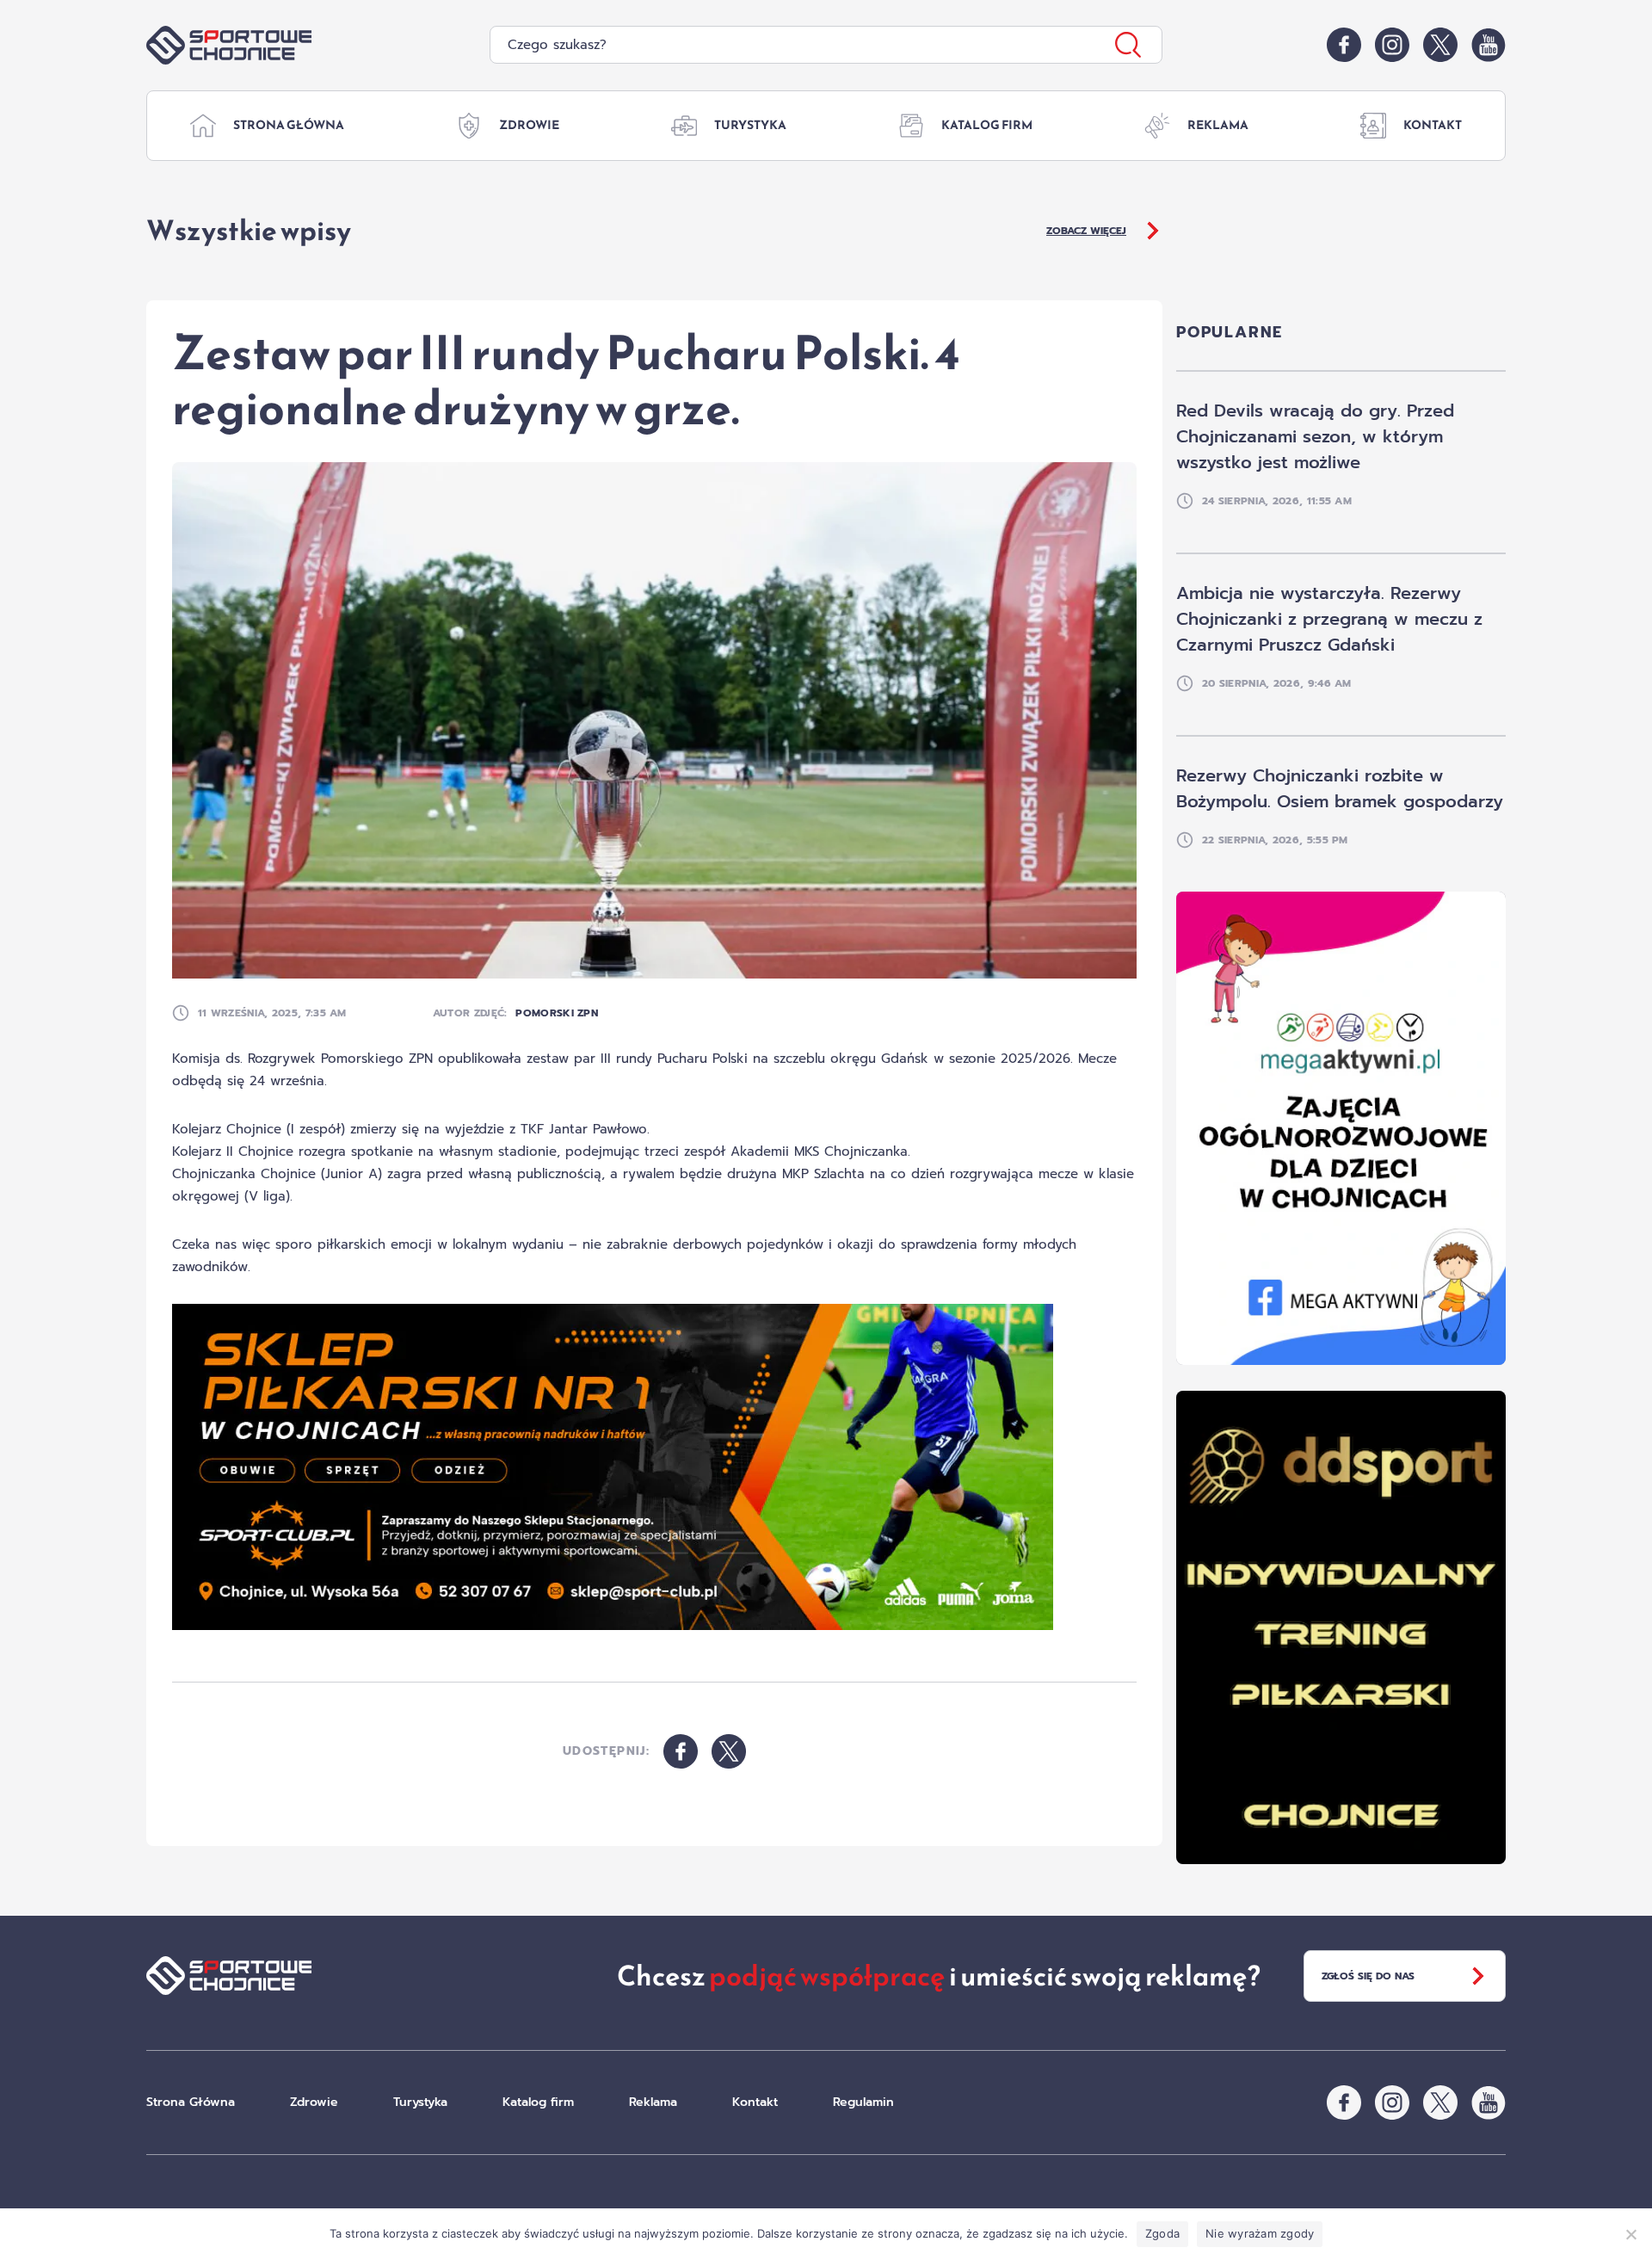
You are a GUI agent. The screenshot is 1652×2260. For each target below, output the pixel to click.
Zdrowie (529, 125)
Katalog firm (987, 125)
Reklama (1218, 125)
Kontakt (1433, 125)
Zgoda (1162, 2233)
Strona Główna (289, 125)
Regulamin (863, 2102)
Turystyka (750, 125)
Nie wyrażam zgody (1260, 2233)
